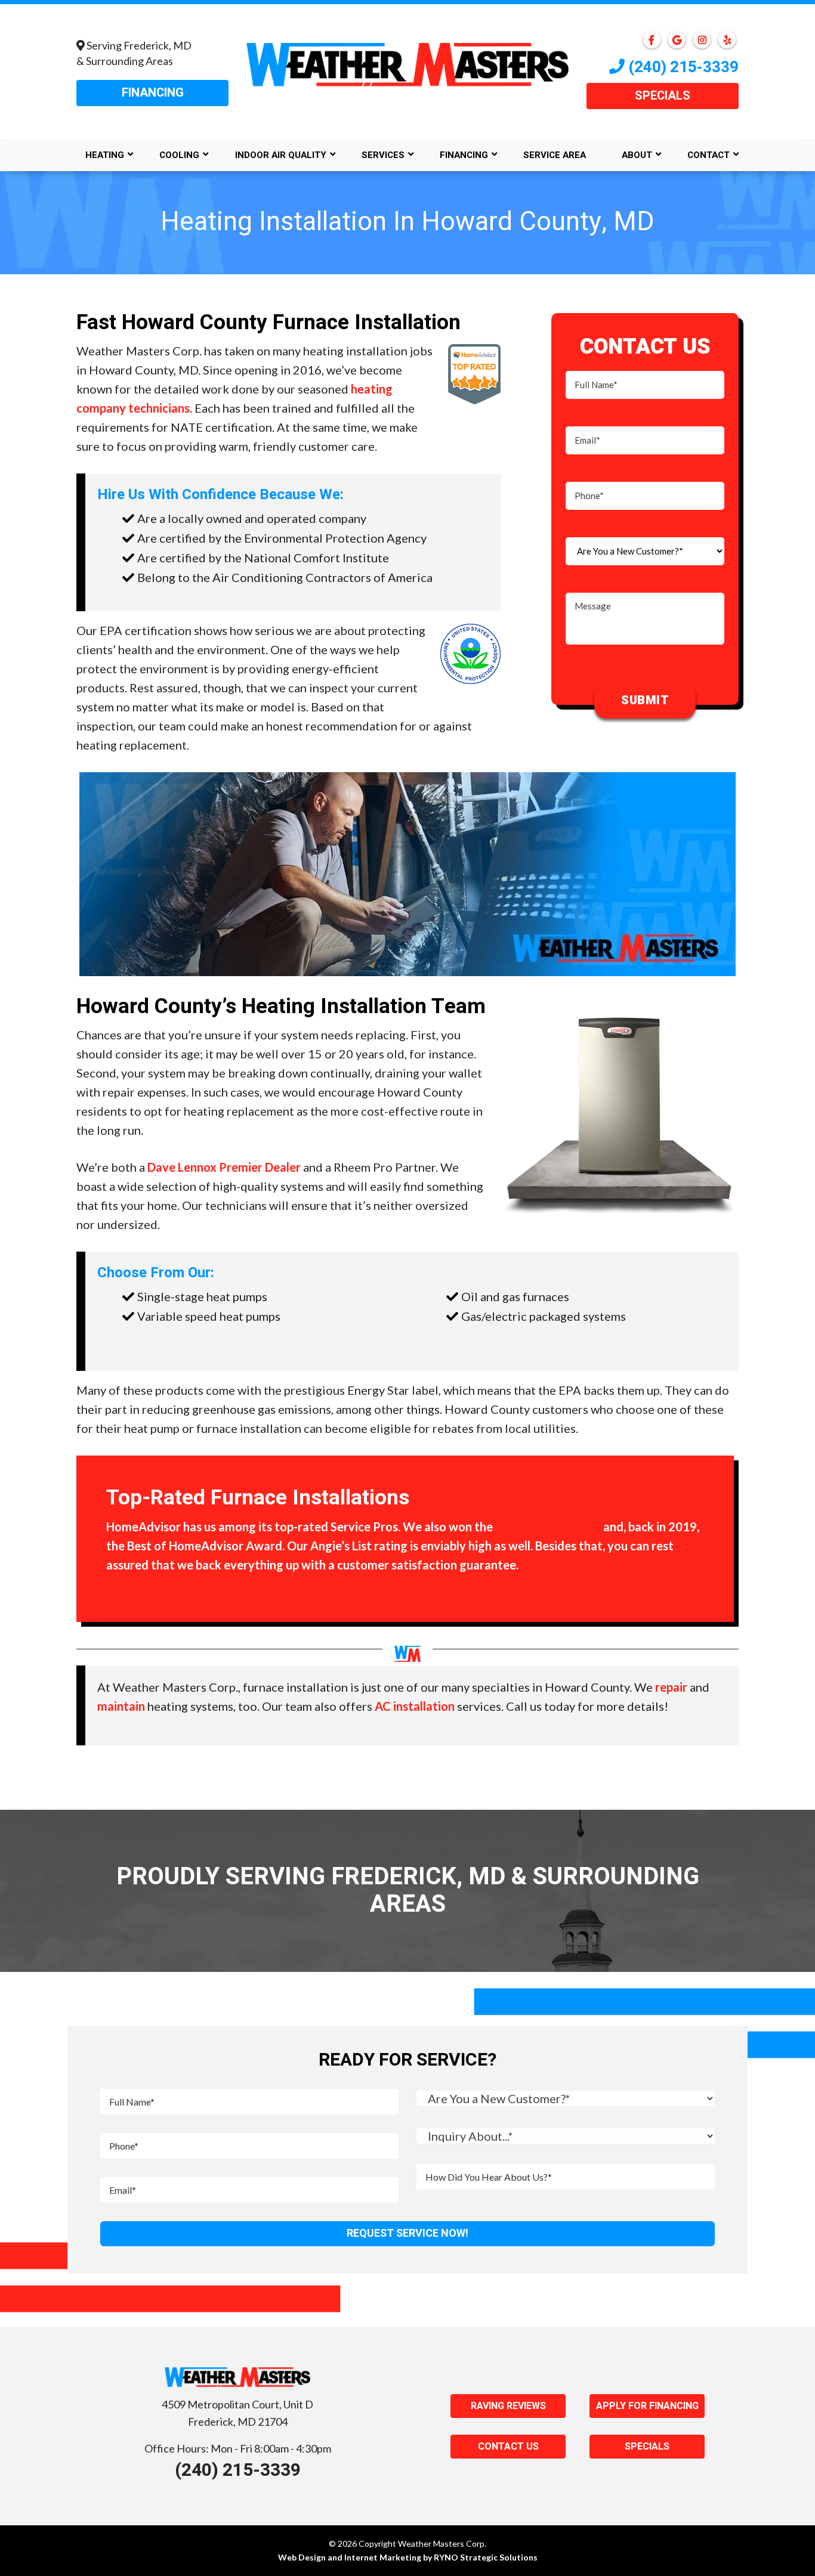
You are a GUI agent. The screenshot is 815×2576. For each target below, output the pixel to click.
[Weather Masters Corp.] (407, 63)
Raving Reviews (508, 2406)
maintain (121, 1706)
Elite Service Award (548, 1527)
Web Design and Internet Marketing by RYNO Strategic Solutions (408, 2557)
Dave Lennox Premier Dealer (224, 1167)
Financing (153, 93)
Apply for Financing (647, 2406)
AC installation (415, 1706)
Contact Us (508, 2447)
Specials (663, 96)
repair (671, 1687)
